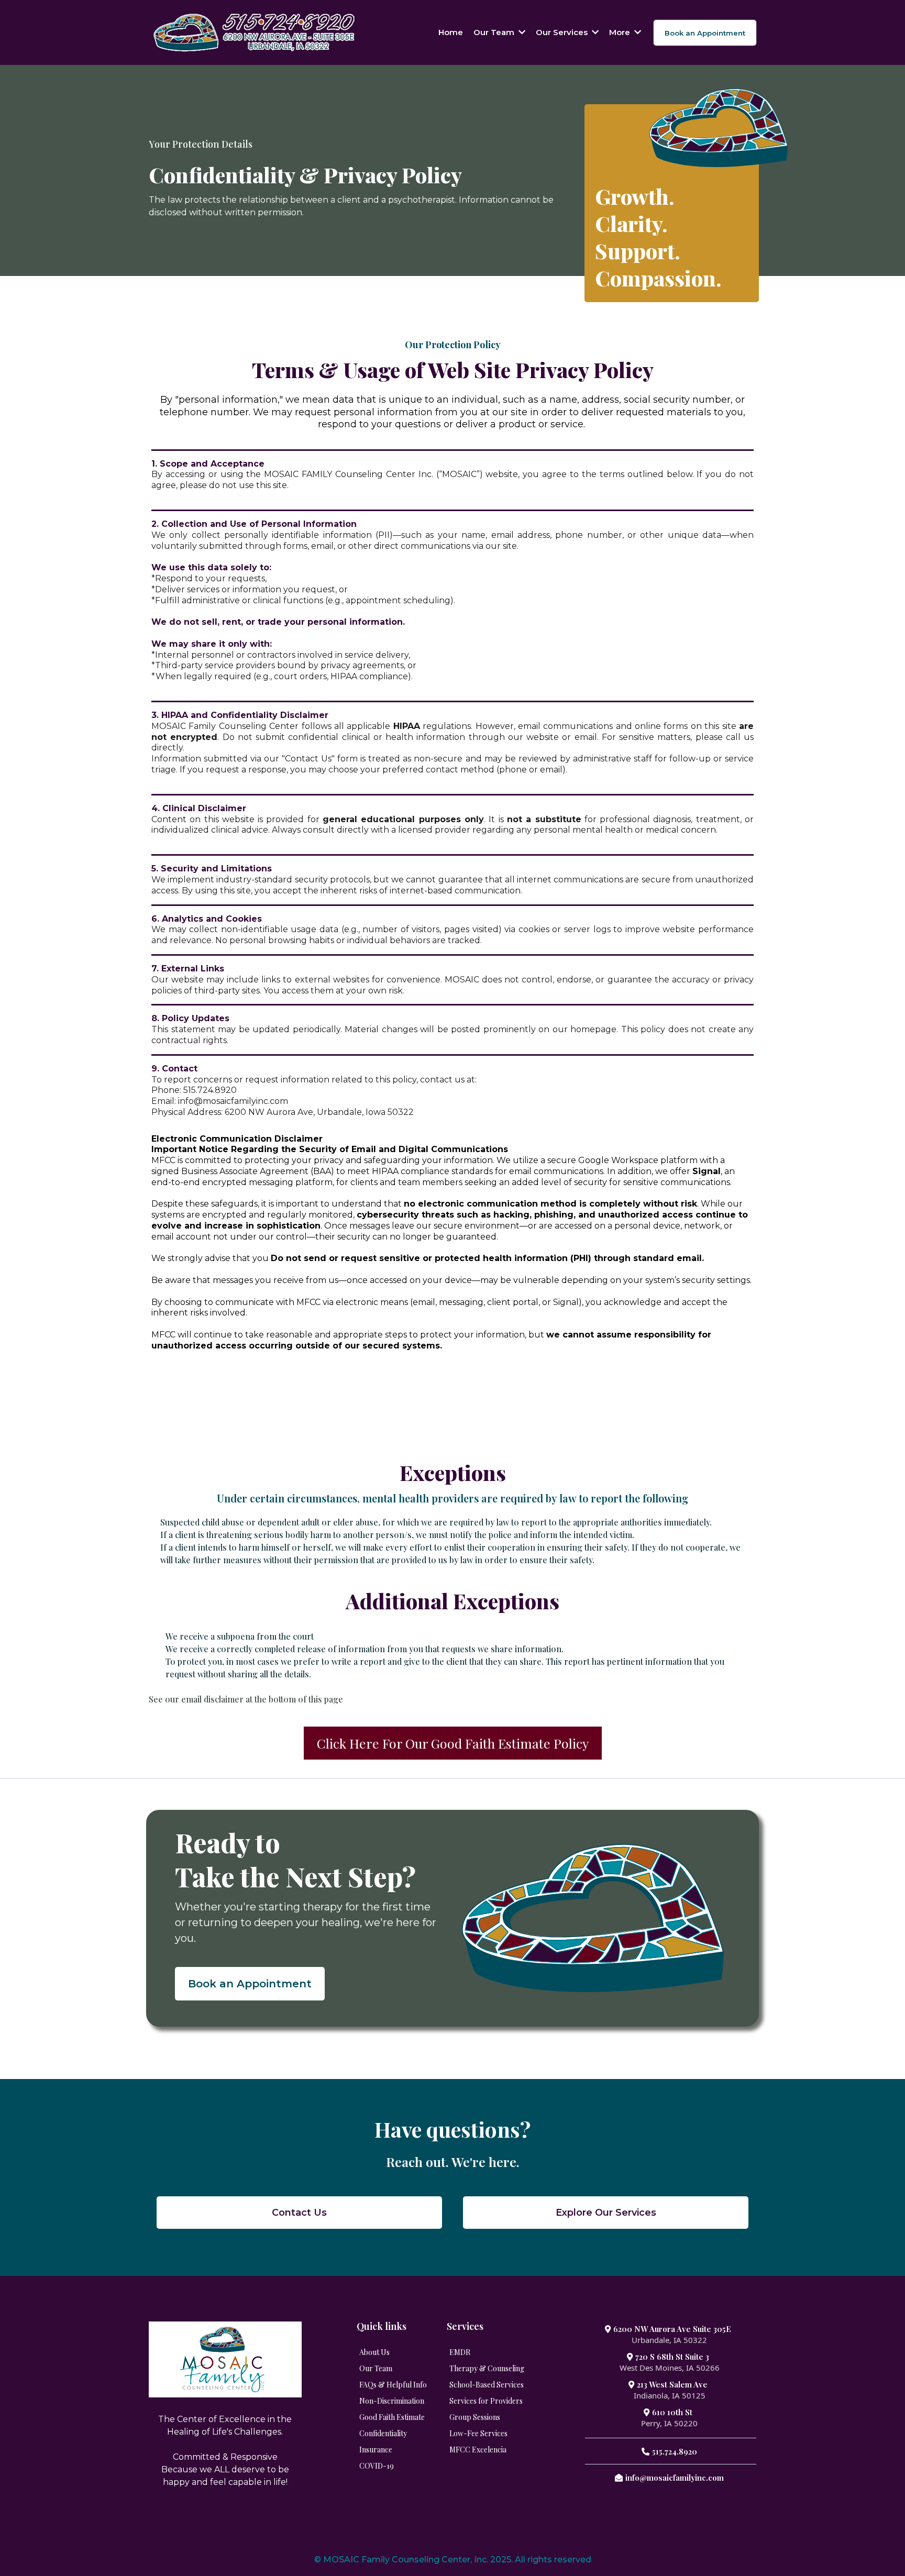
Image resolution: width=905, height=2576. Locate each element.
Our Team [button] (495, 32)
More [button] (621, 32)
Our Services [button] (563, 32)
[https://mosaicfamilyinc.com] (254, 32)
